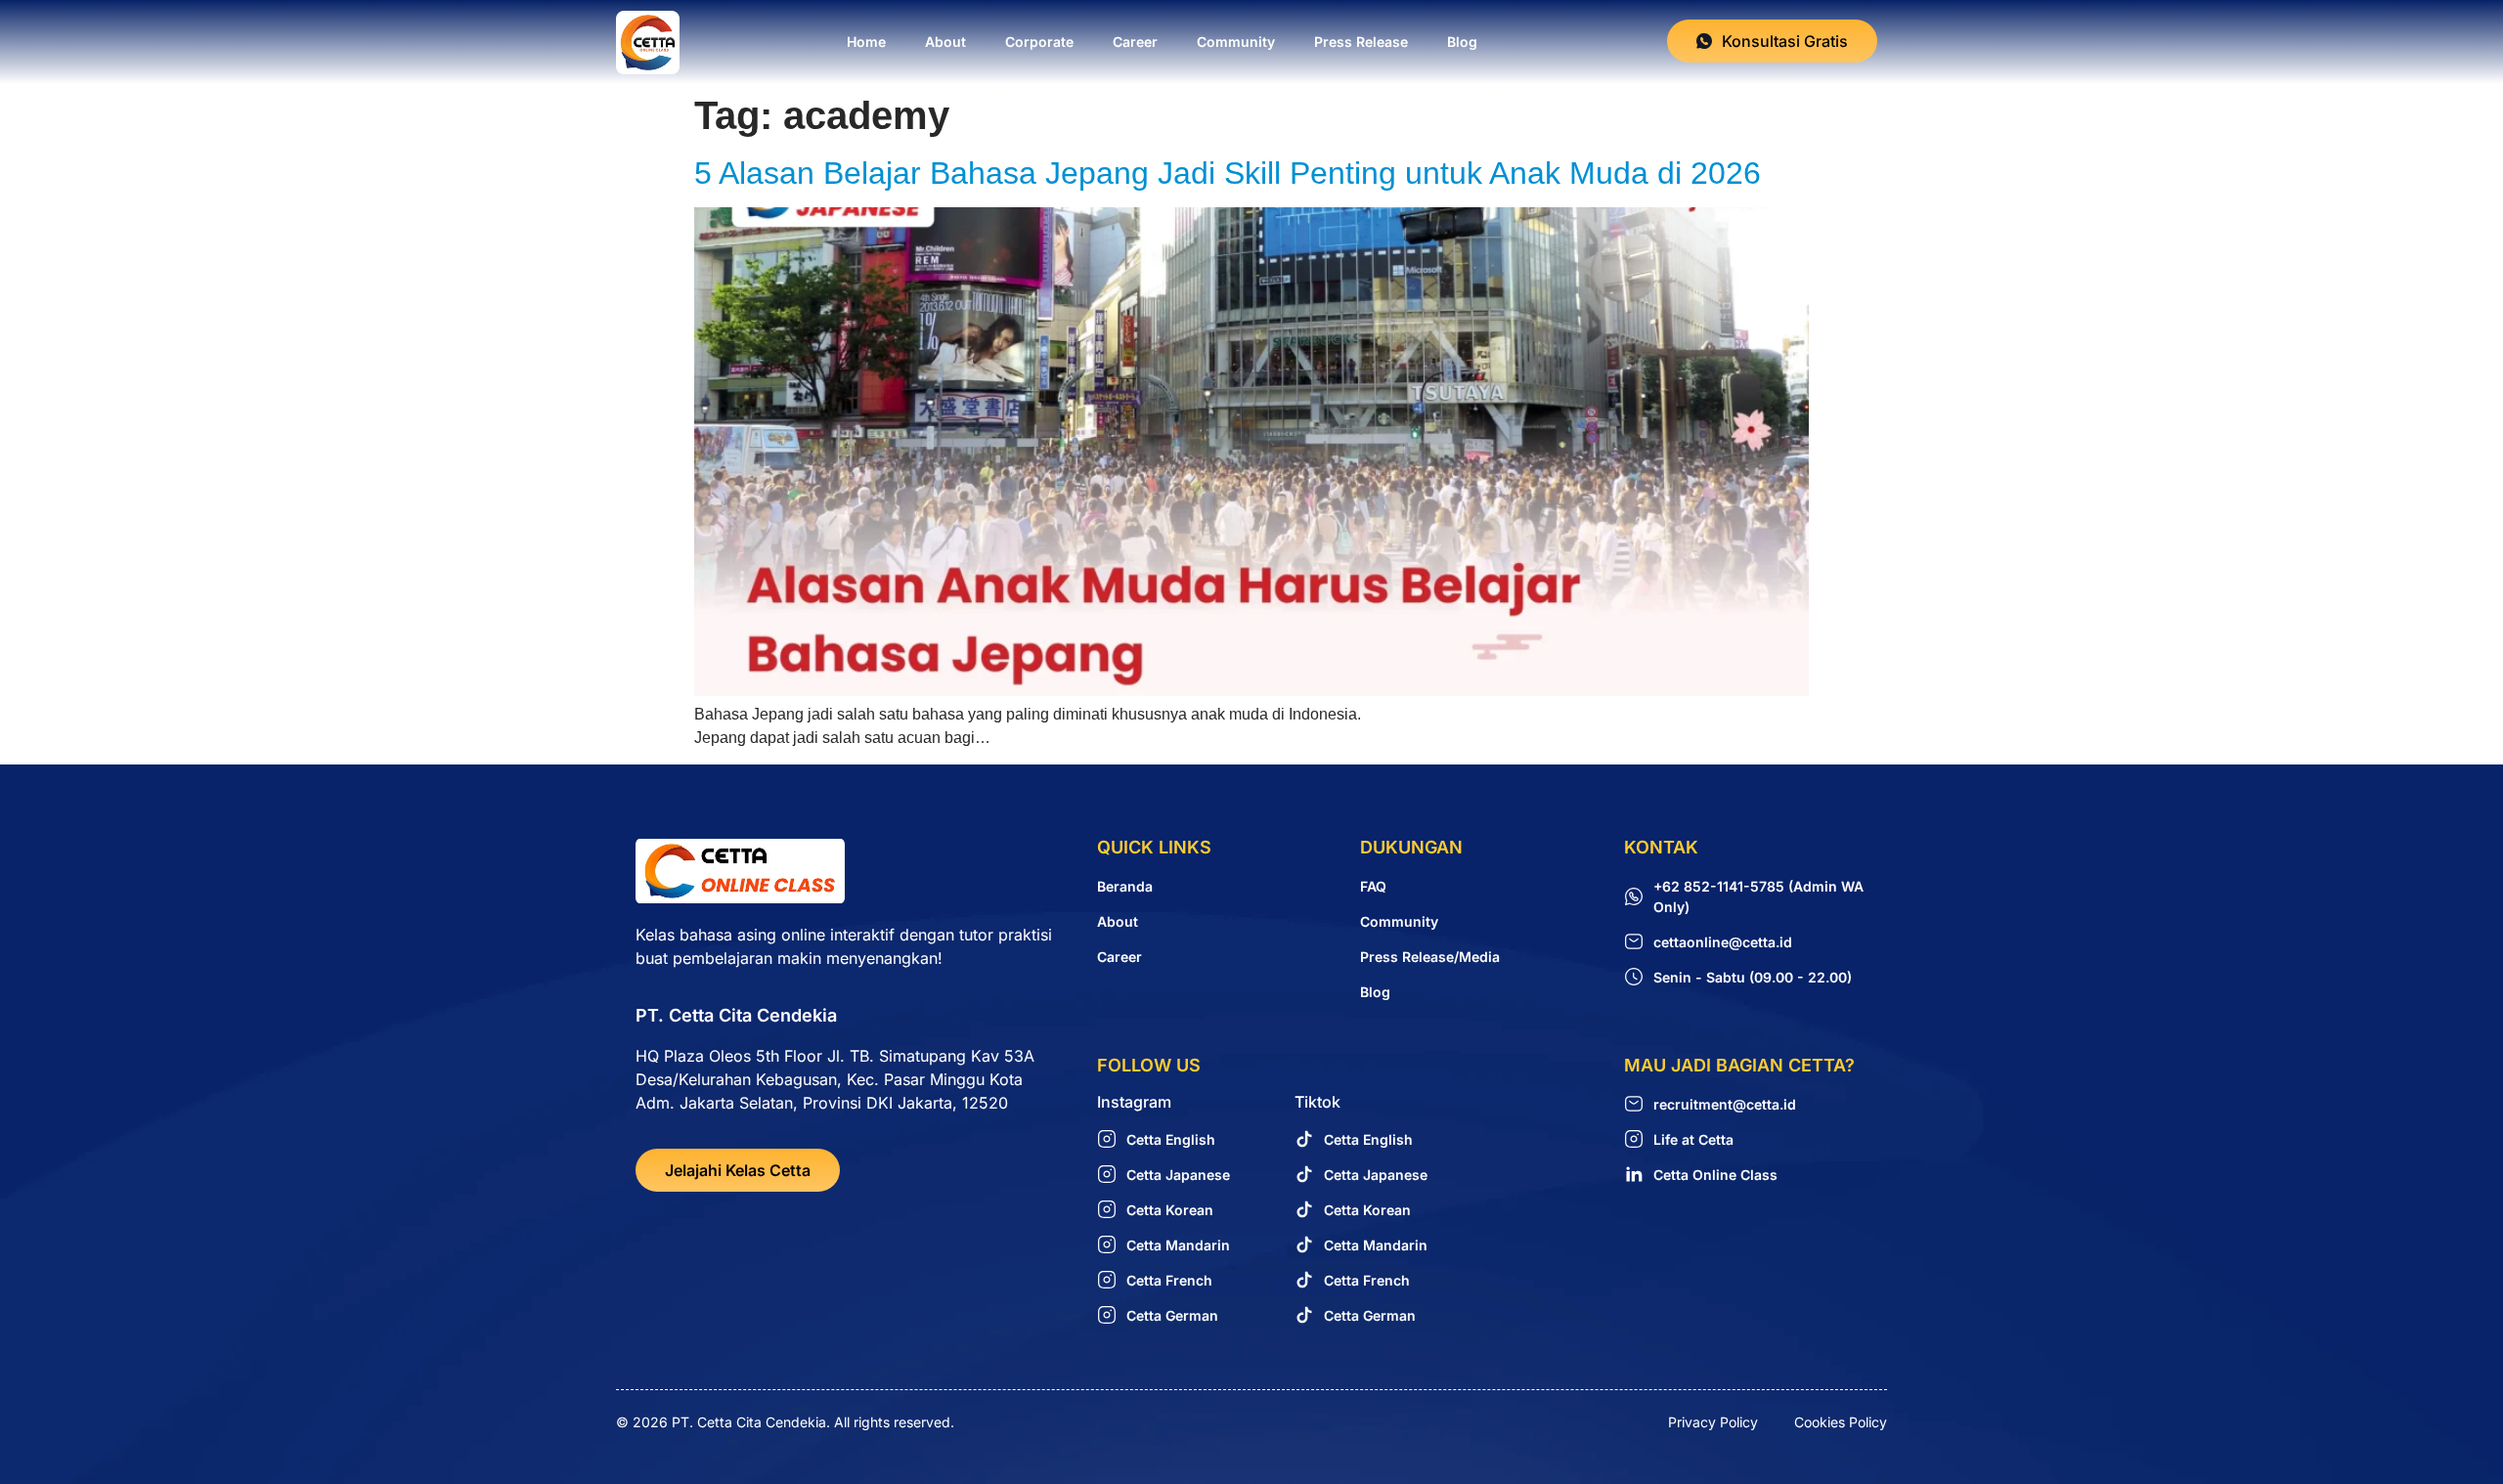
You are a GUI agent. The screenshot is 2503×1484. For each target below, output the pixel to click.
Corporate (1039, 42)
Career (1135, 42)
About (945, 42)
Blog (1462, 42)
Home (866, 42)
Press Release (1361, 42)
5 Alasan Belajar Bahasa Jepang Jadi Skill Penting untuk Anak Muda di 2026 (1228, 173)
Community (1236, 42)
